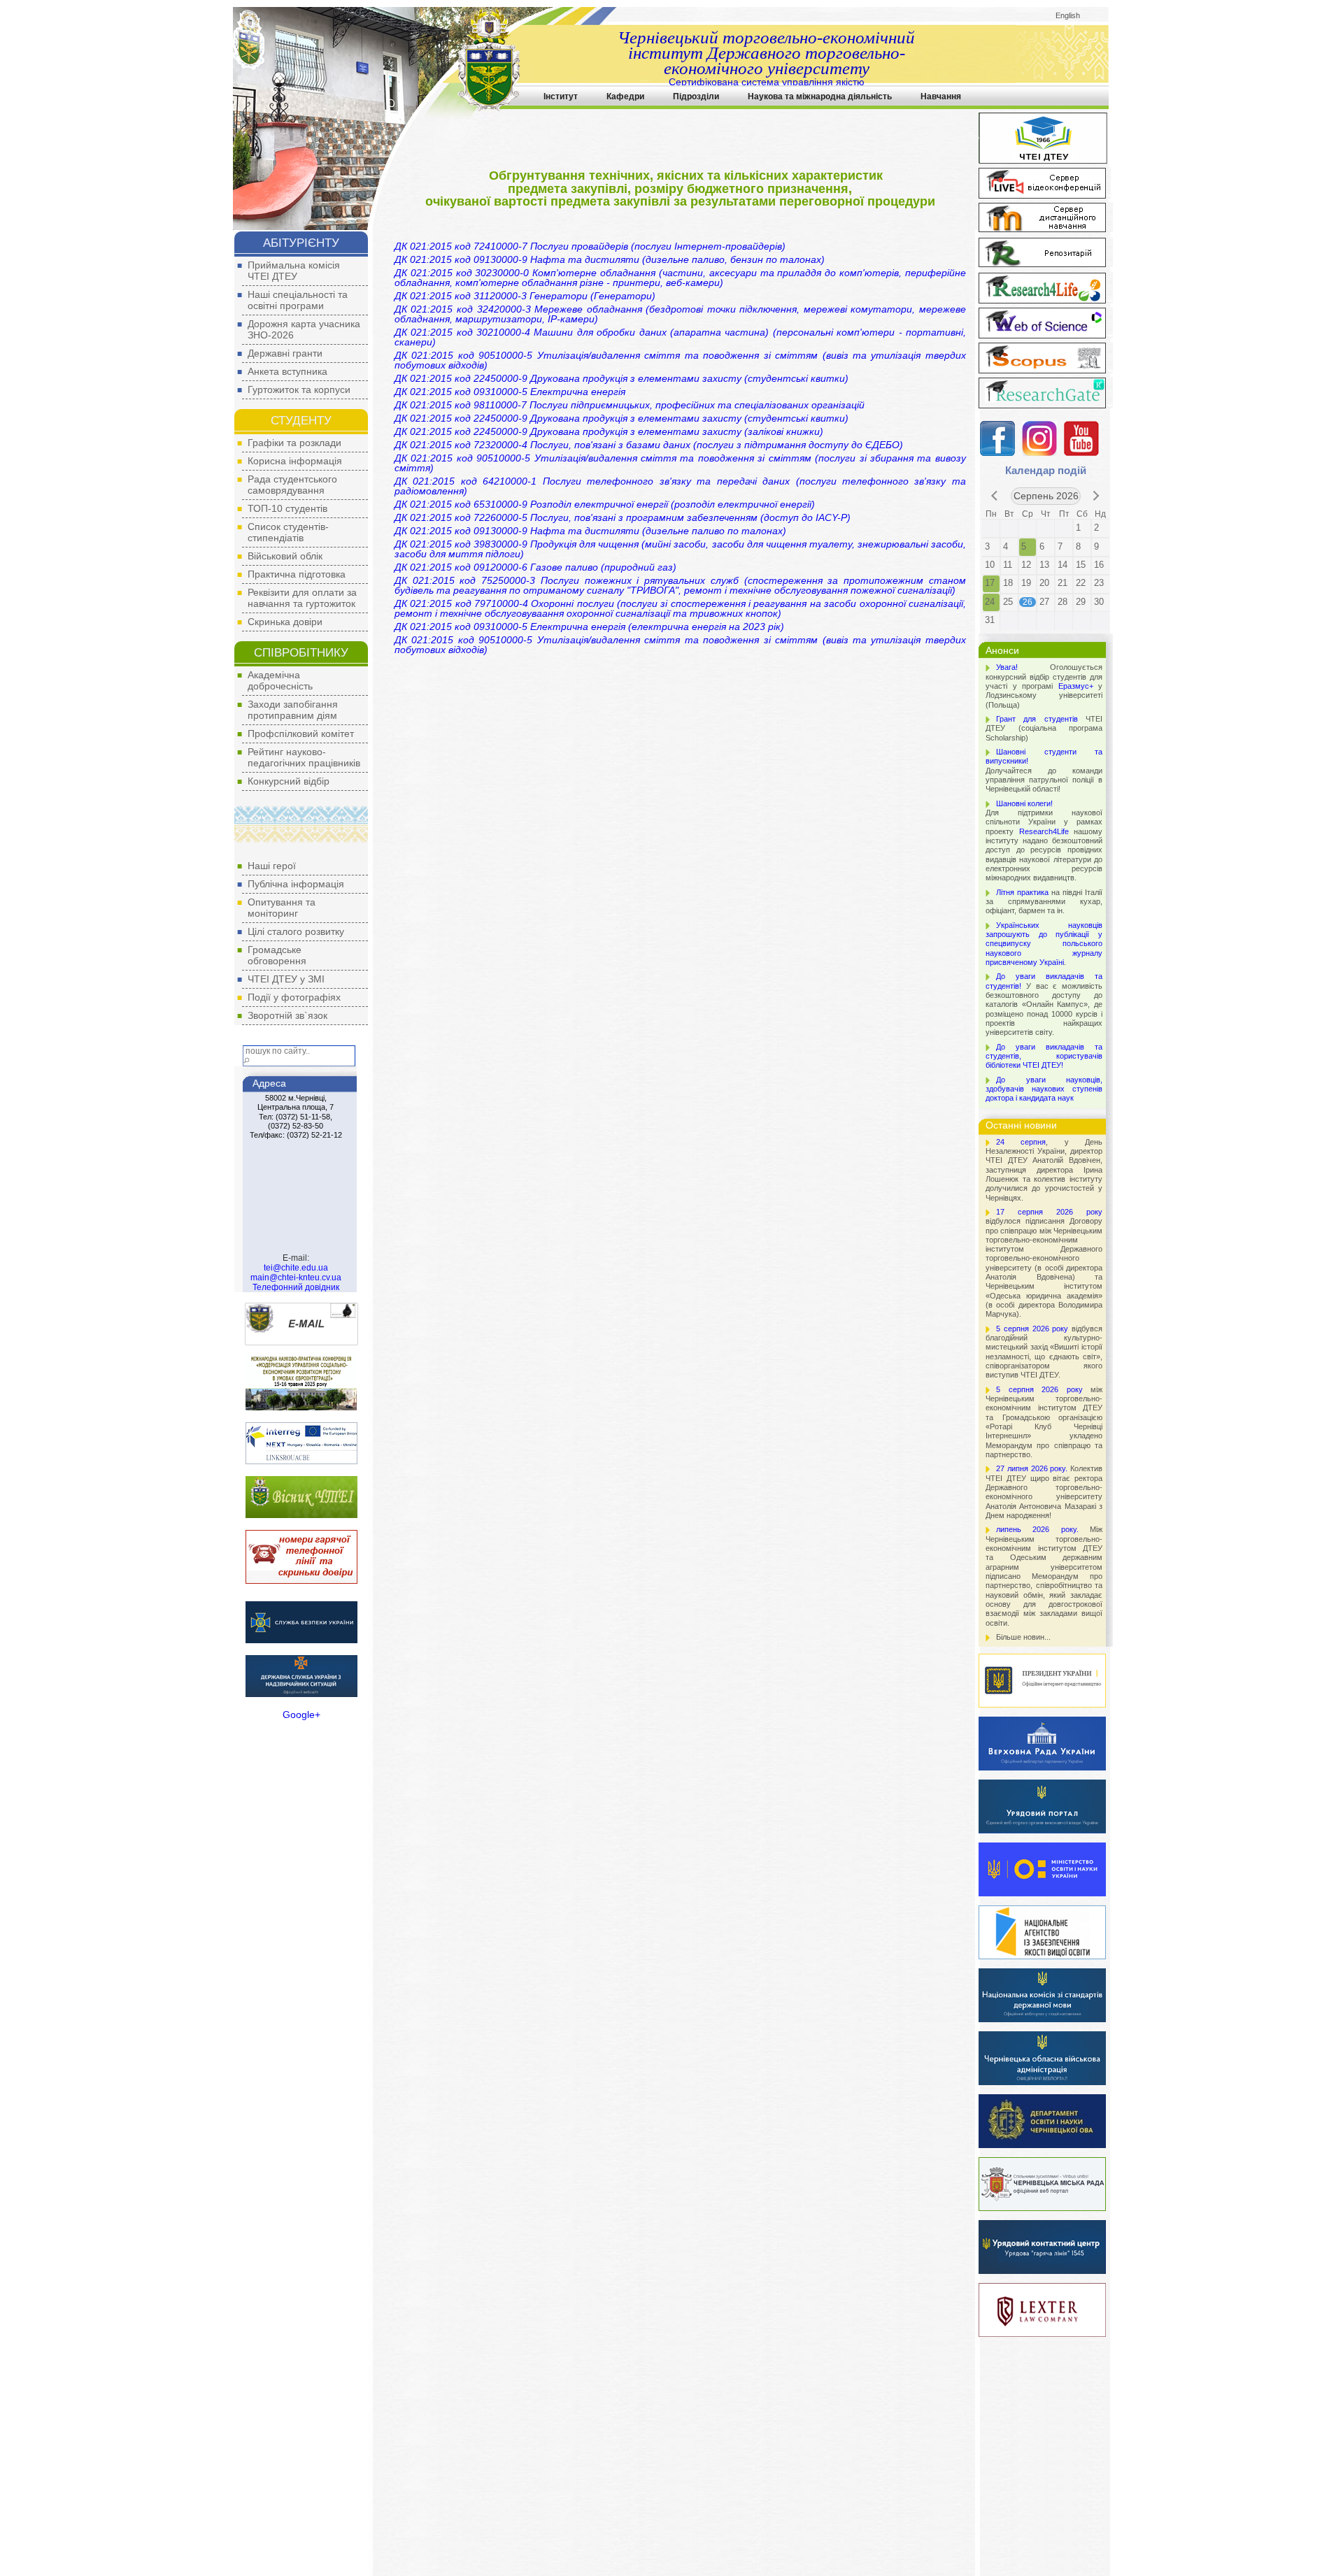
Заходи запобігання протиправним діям (293, 710)
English (1068, 15)
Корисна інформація (295, 461)
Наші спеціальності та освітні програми (298, 300)
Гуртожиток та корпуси (299, 389)
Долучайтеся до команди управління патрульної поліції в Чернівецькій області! (1044, 770)
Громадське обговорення (277, 955)
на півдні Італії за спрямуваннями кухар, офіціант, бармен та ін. (1044, 902)
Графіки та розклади (294, 443)
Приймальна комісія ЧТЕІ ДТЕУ (294, 271)
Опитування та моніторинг (282, 908)
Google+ (301, 1715)
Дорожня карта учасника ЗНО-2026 (304, 329)
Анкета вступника (287, 371)
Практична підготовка (297, 574)
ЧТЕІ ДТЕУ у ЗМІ (286, 979)
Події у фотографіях (294, 997)
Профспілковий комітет (301, 734)
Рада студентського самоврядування (292, 485)
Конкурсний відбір (289, 781)
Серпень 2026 (1046, 496)
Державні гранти (285, 353)
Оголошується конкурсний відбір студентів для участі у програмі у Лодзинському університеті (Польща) (1044, 686)
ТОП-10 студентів (287, 508)
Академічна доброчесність (280, 680)
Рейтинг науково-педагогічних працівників (304, 757)
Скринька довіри (285, 622)
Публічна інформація (296, 884)
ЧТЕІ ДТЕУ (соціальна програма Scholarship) (1044, 728)
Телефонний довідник (296, 1287)
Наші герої (272, 866)
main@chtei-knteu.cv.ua (296, 1278)
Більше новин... (1023, 1637)
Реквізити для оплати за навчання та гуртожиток (302, 598)
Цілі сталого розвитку (296, 931)
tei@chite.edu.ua (296, 1268)
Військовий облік (285, 556)
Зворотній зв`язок (287, 1015)
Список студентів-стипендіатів (288, 532)
